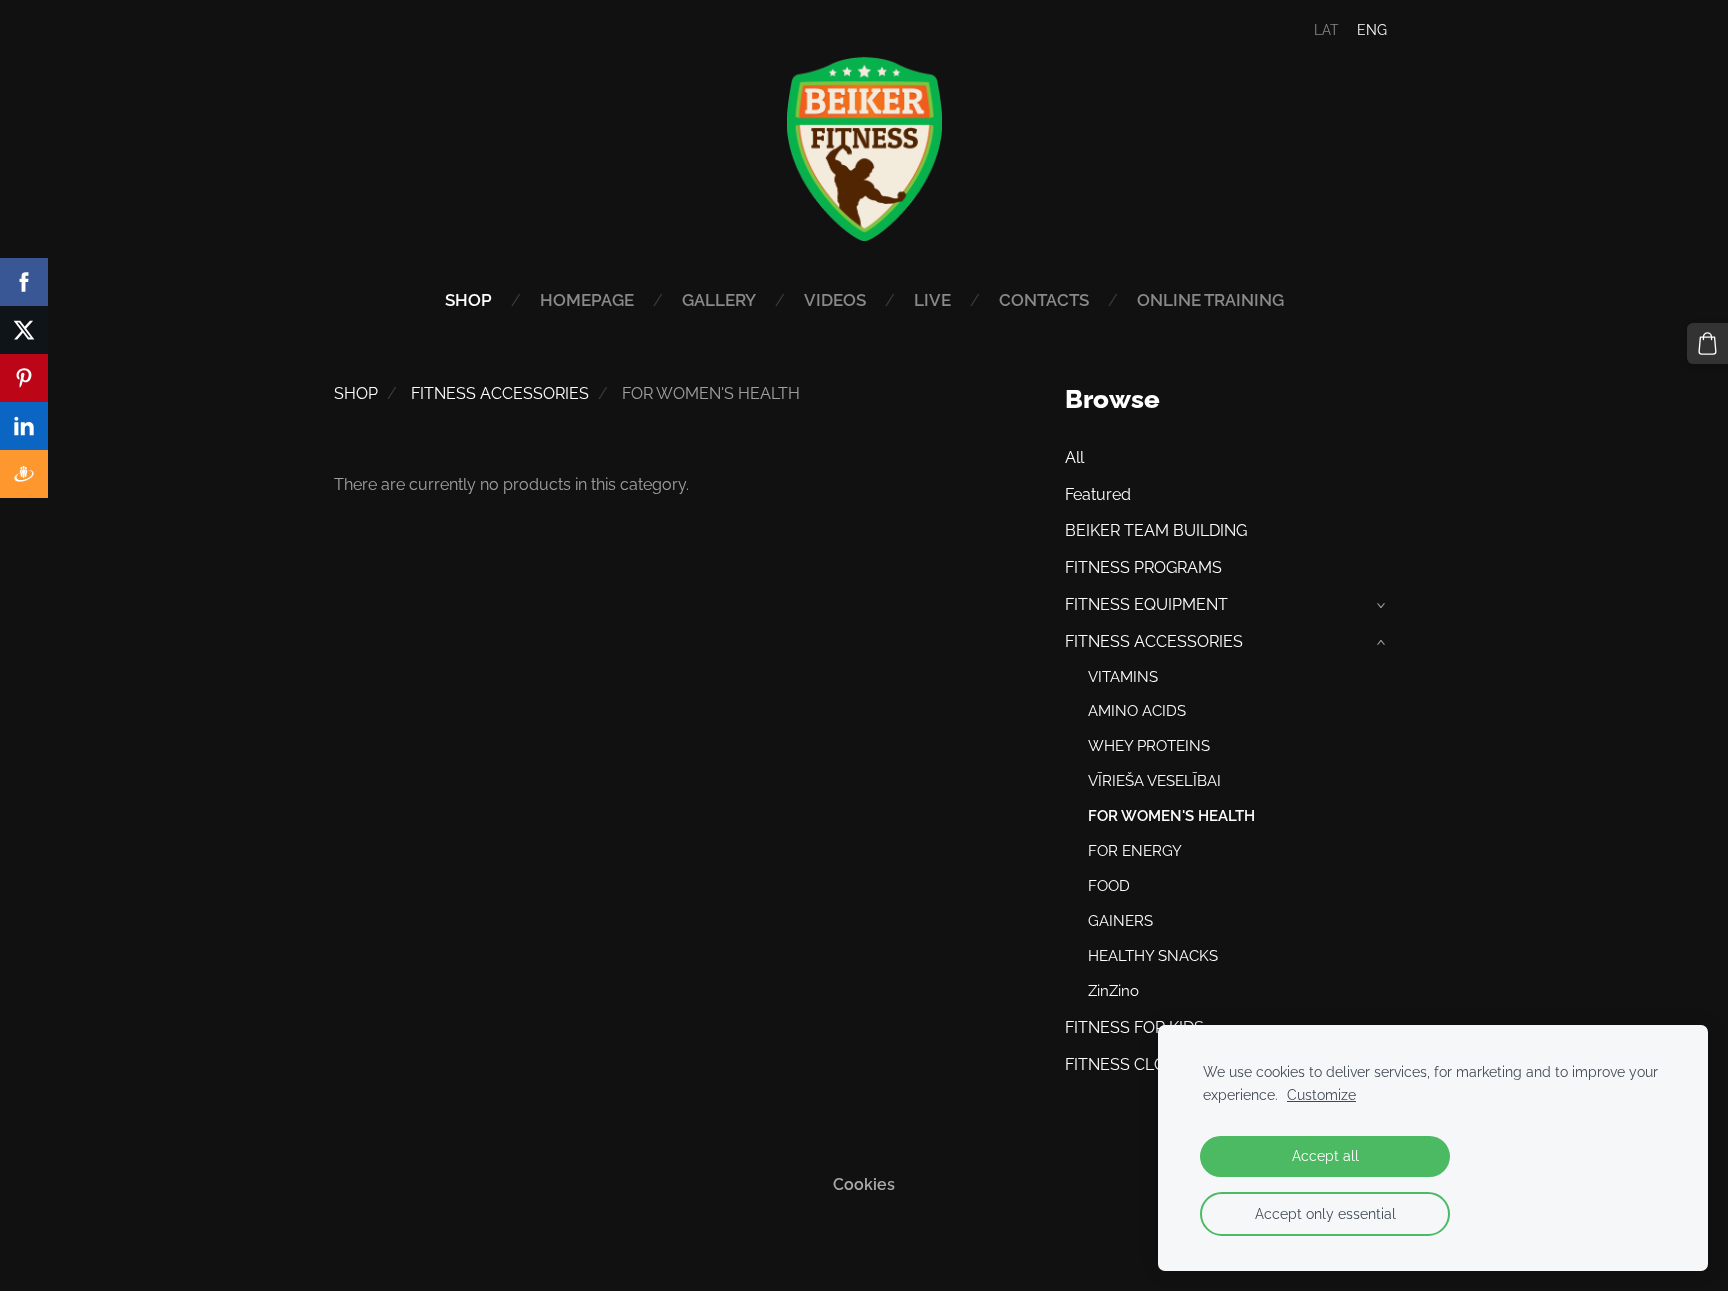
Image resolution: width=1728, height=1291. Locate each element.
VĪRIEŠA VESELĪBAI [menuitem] (1154, 781)
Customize (1321, 1094)
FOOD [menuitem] (1109, 886)
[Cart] (1707, 343)
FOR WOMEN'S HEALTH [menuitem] (1171, 816)
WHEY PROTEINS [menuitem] (1149, 746)
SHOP (356, 393)
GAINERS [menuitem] (1120, 921)
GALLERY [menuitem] (719, 300)
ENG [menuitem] (1372, 30)
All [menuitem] (1074, 457)
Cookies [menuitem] (864, 1184)
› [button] (1383, 605)
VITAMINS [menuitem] (1123, 677)
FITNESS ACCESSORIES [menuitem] (1154, 641)
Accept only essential (1325, 1213)
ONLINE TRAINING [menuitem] (1210, 300)
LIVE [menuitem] (932, 300)
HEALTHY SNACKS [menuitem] (1153, 956)
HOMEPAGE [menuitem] (587, 300)
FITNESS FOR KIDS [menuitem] (1134, 1027)
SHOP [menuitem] (468, 300)
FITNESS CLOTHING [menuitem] (1140, 1064)
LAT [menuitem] (1326, 30)
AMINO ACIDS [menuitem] (1137, 711)
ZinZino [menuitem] (1113, 991)
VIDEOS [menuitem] (835, 300)
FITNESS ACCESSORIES (500, 393)
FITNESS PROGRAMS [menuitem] (1143, 567)
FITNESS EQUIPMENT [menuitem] (1146, 604)
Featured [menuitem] (1098, 494)
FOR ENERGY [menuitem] (1135, 851)
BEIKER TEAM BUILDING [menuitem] (1156, 530)
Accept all (1325, 1155)
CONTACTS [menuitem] (1044, 300)
